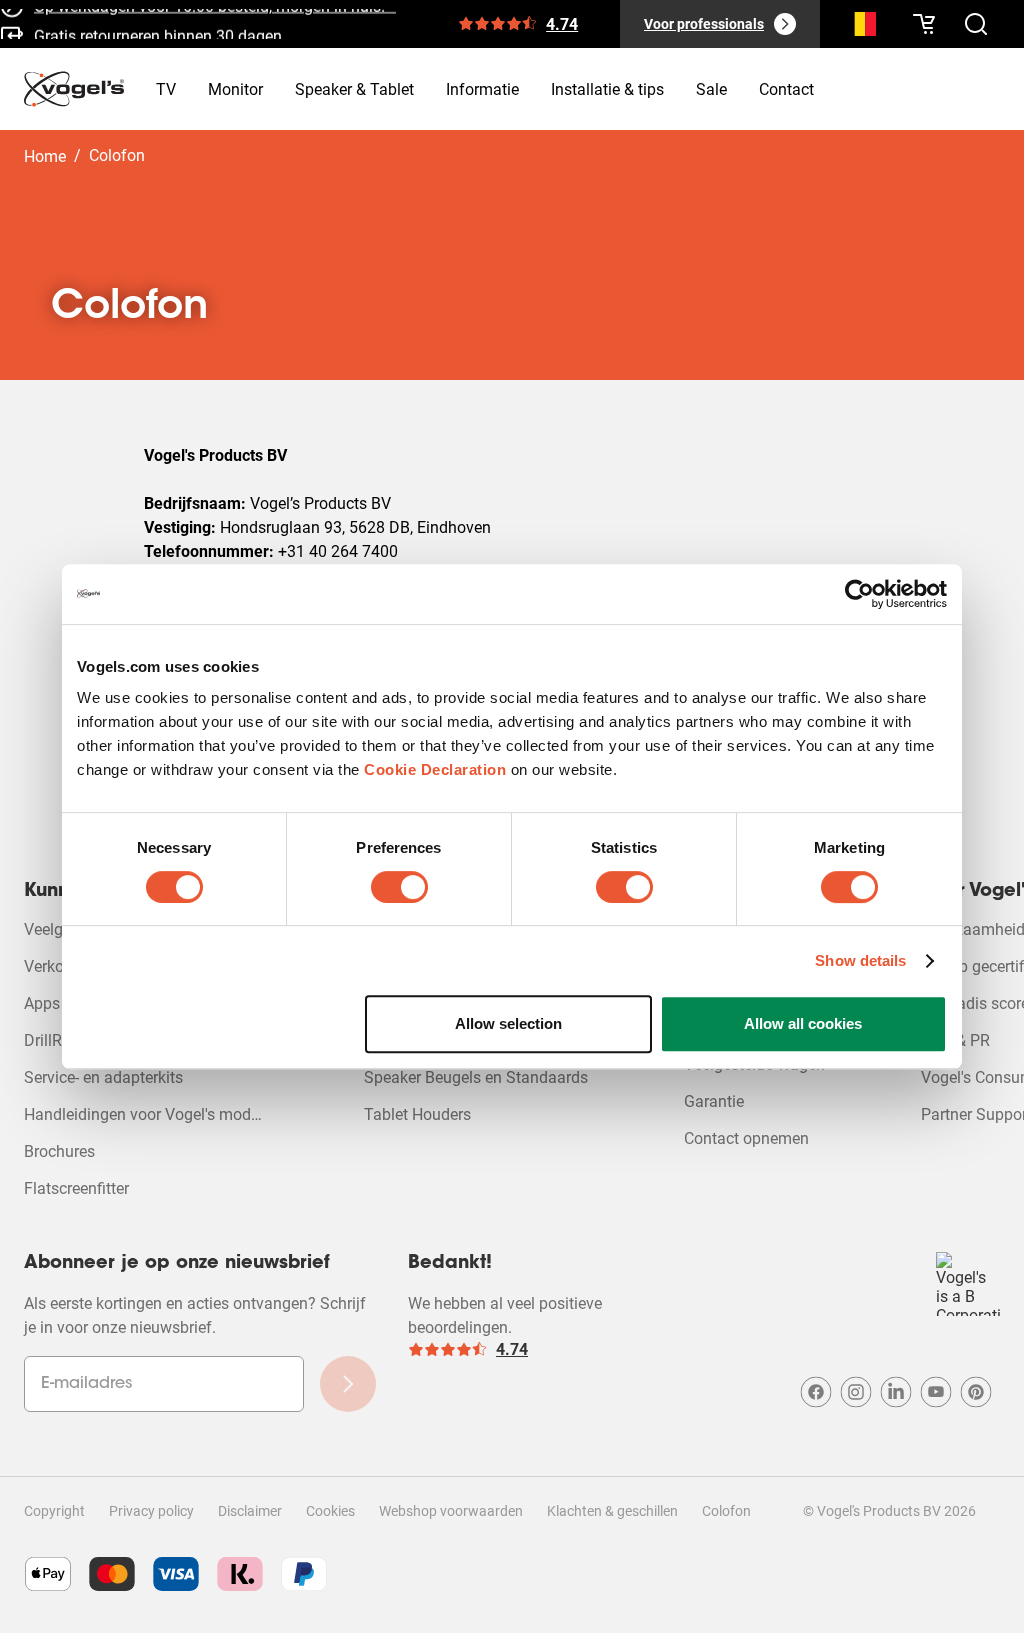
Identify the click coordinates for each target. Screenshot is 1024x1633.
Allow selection (508, 1023)
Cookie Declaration (435, 769)
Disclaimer (250, 1511)
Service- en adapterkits (103, 1077)
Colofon (726, 1511)
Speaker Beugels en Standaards (476, 1077)
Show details (860, 960)
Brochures (59, 1151)
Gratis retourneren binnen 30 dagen (158, 31)
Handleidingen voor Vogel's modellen (146, 1114)
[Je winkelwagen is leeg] (924, 24)
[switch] (399, 887)
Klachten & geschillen (612, 1511)
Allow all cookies (803, 1023)
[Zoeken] (860, 28)
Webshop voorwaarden (451, 1511)
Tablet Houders (417, 1114)
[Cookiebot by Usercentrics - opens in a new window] (859, 594)
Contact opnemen (746, 1138)
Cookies (330, 1511)
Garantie (714, 1101)
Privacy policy (151, 1511)
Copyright (54, 1511)
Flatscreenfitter (76, 1188)
